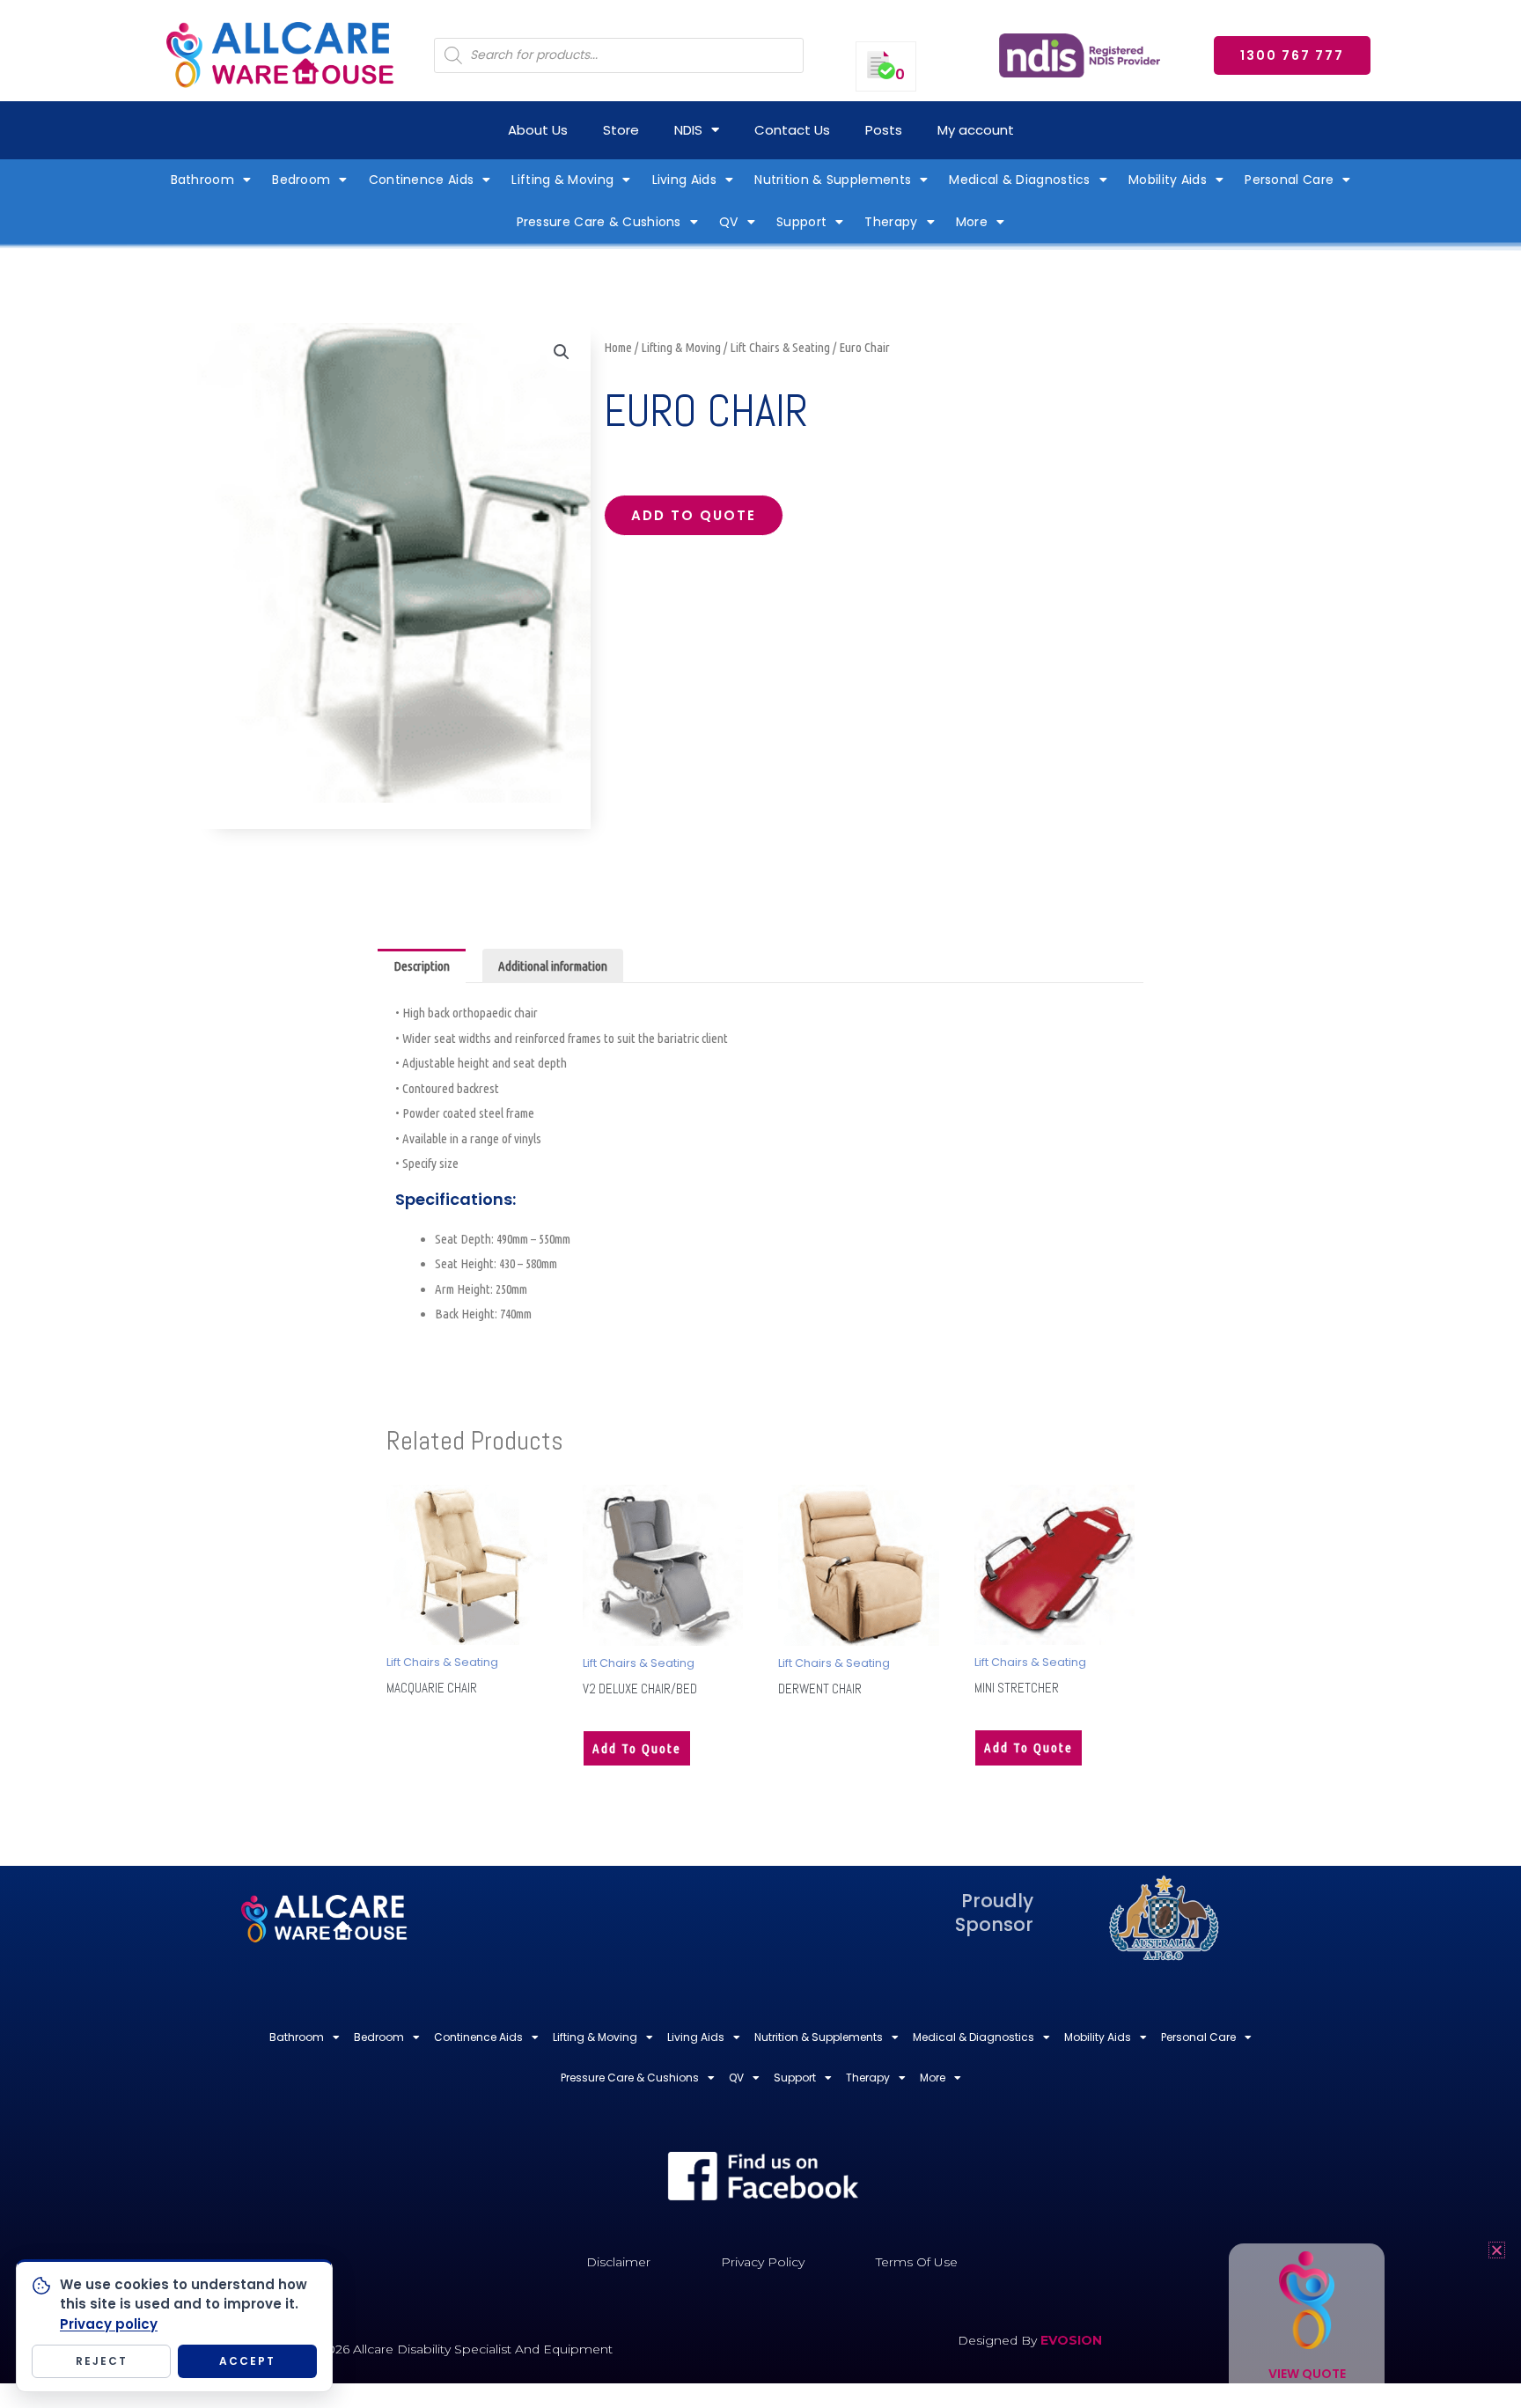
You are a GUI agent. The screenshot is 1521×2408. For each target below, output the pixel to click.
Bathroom (202, 180)
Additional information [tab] (553, 966)
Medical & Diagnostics (1019, 180)
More (972, 222)
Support (801, 222)
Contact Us (792, 130)
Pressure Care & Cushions (599, 222)
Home (618, 347)
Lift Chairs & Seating (780, 347)
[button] (562, 352)
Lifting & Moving (562, 180)
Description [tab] (422, 966)
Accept (247, 2361)
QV (729, 222)
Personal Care (1289, 180)
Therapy (891, 222)
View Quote (1307, 2374)
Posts (884, 130)
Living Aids (684, 180)
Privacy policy (109, 2324)
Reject (102, 2361)
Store (621, 130)
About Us (538, 130)
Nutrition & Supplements (833, 180)
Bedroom (301, 180)
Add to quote (694, 515)
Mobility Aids (1168, 180)
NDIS (688, 130)
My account (976, 130)
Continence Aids (422, 180)
